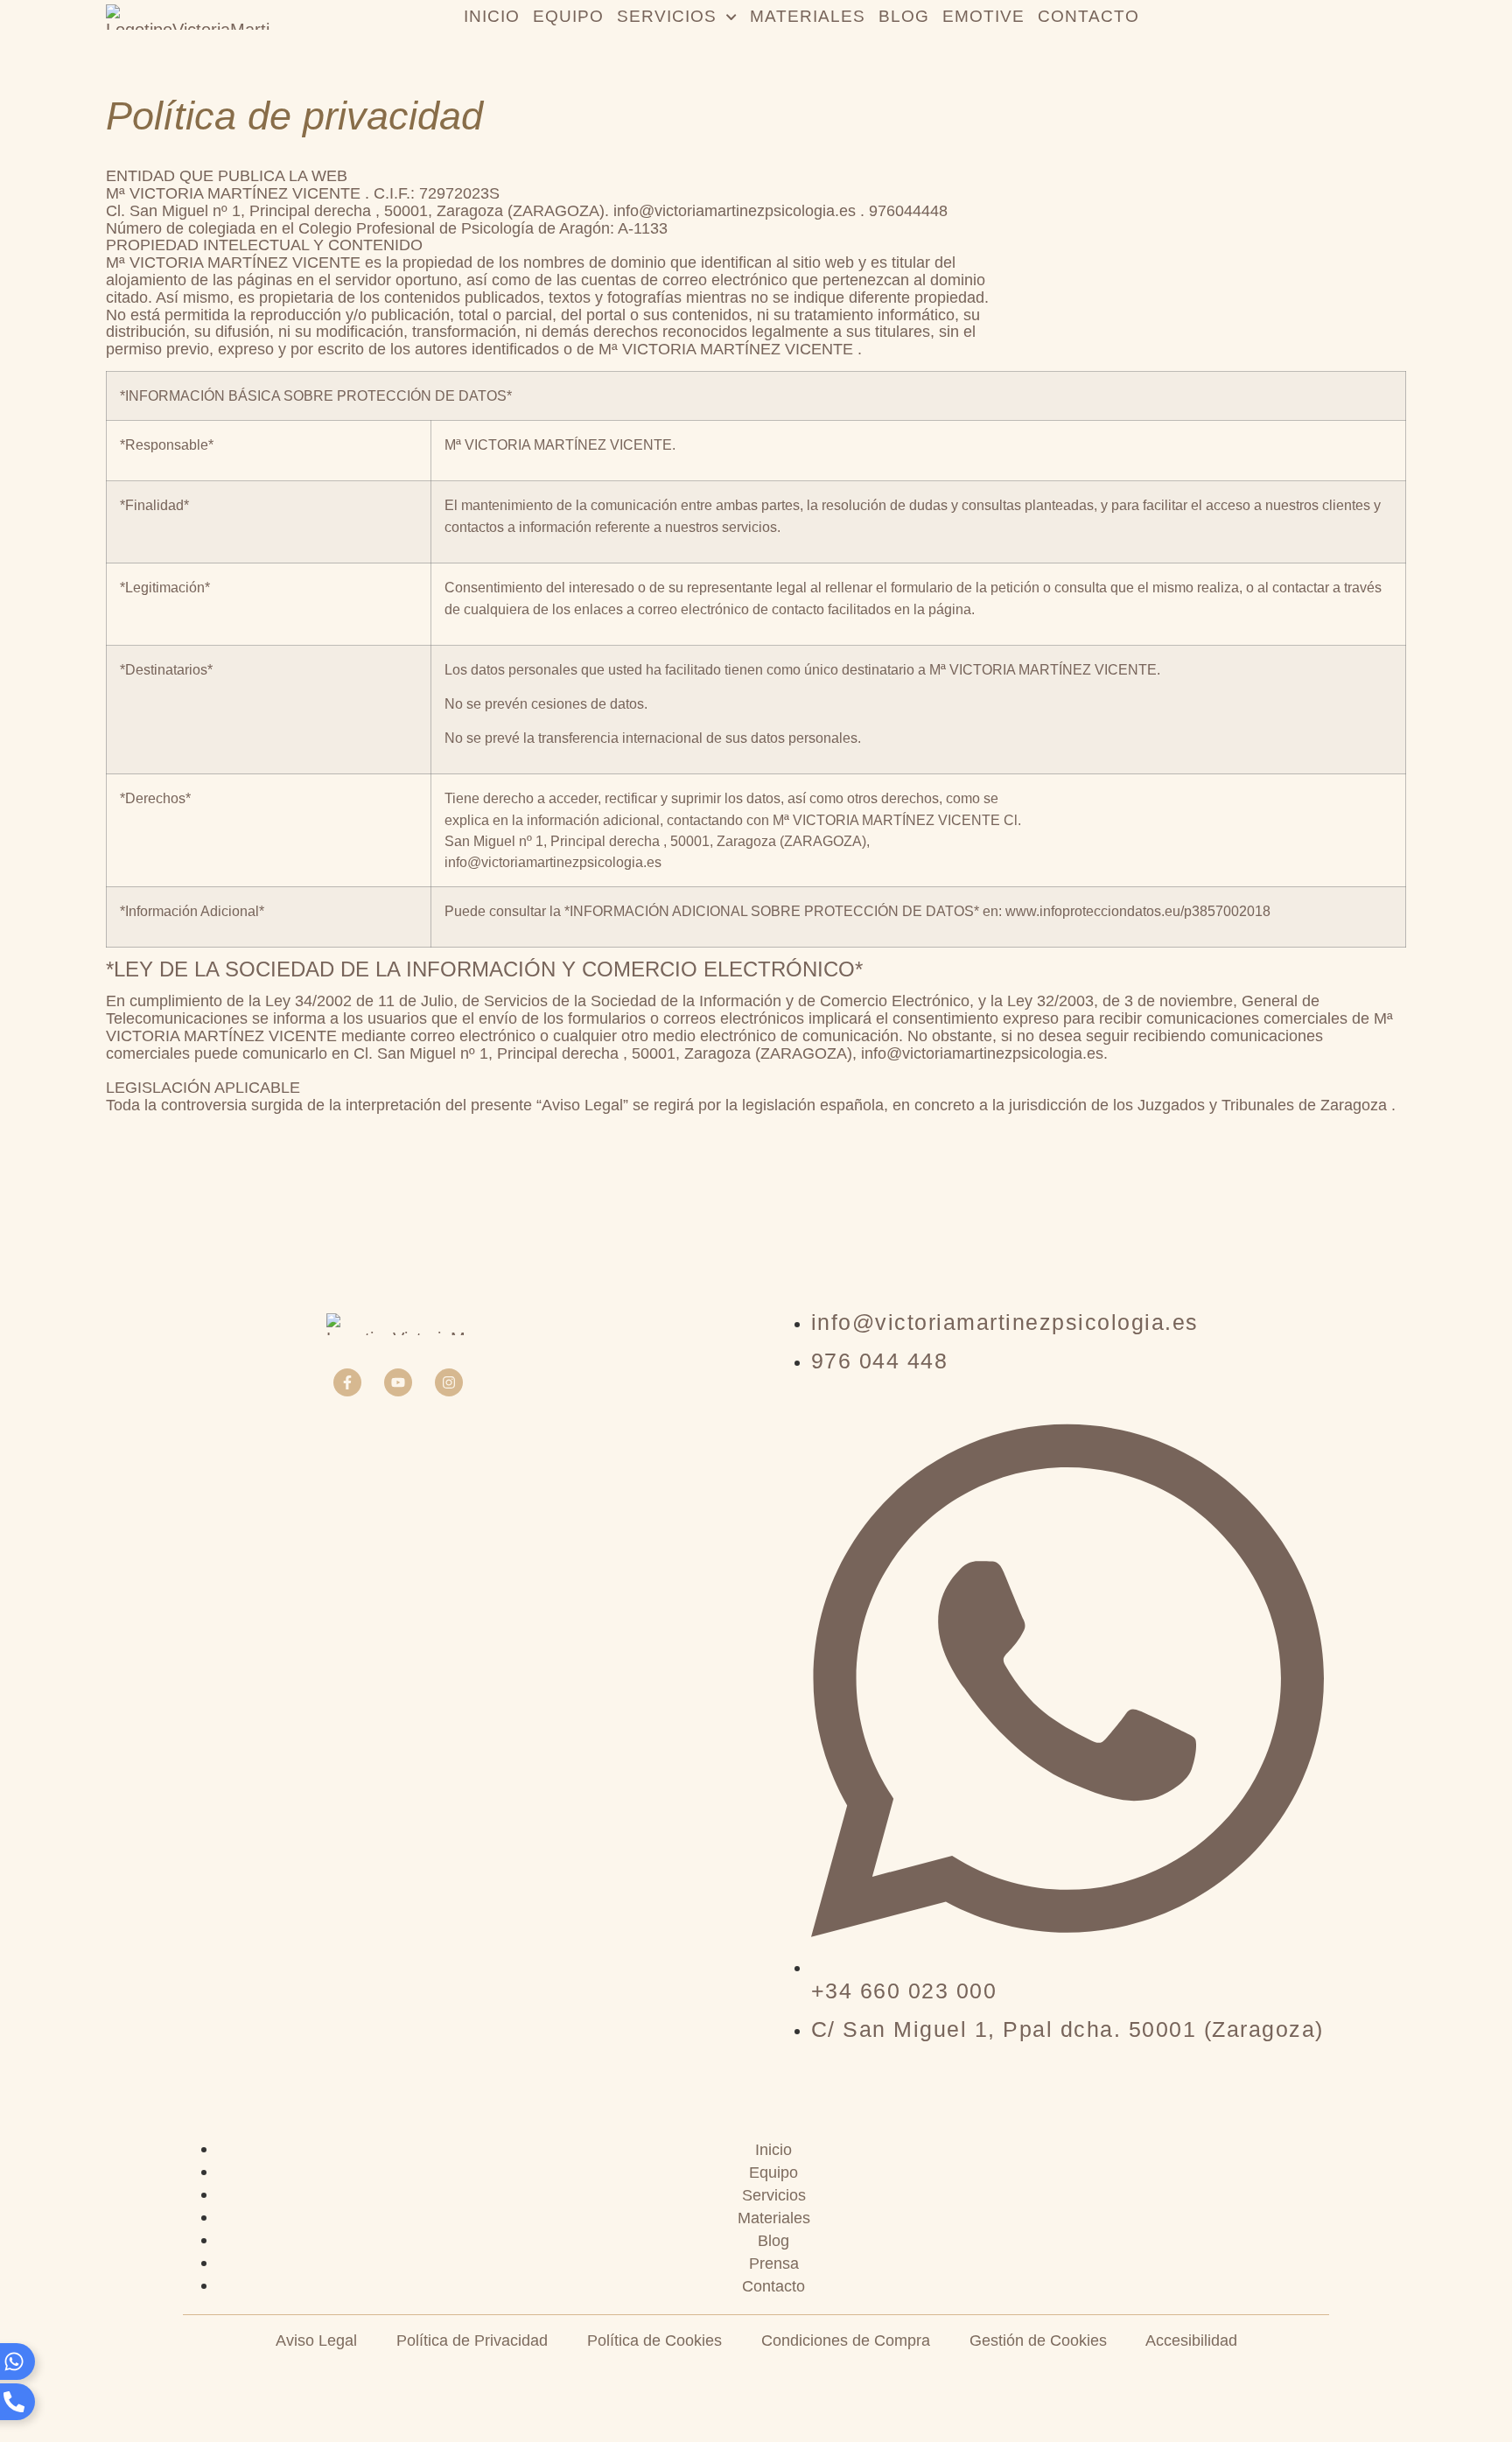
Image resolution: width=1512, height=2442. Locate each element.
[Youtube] (398, 1382)
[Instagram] (449, 1382)
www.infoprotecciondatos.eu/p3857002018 (1138, 911)
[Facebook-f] (347, 1382)
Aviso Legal (316, 2341)
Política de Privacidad (472, 2341)
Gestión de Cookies (1038, 2341)
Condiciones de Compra (846, 2341)
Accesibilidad (1191, 2341)
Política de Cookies (654, 2341)
